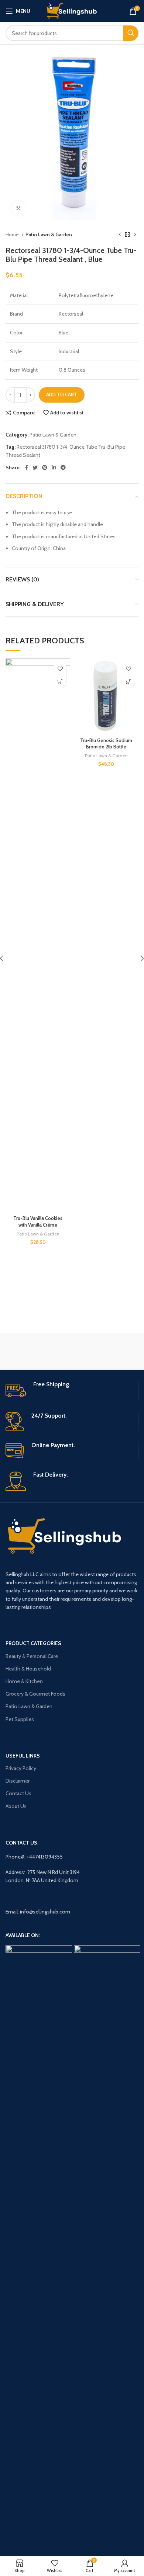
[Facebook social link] (26, 467)
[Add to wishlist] (60, 669)
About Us (16, 1806)
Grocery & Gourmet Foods (35, 1694)
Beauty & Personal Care (32, 1656)
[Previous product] (120, 234)
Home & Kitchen (24, 1681)
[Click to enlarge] (18, 208)
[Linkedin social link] (54, 467)
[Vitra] (38, 1351)
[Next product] (135, 234)
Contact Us (18, 1793)
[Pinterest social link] (45, 467)
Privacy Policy (21, 1768)
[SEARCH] (131, 33)
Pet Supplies (20, 1719)
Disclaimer (18, 1781)
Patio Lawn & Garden (49, 234)
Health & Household (28, 1669)
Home (13, 234)
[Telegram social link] (63, 467)
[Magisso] (105, 1351)
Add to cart (62, 394)
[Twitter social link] (35, 467)
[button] (60, 682)
